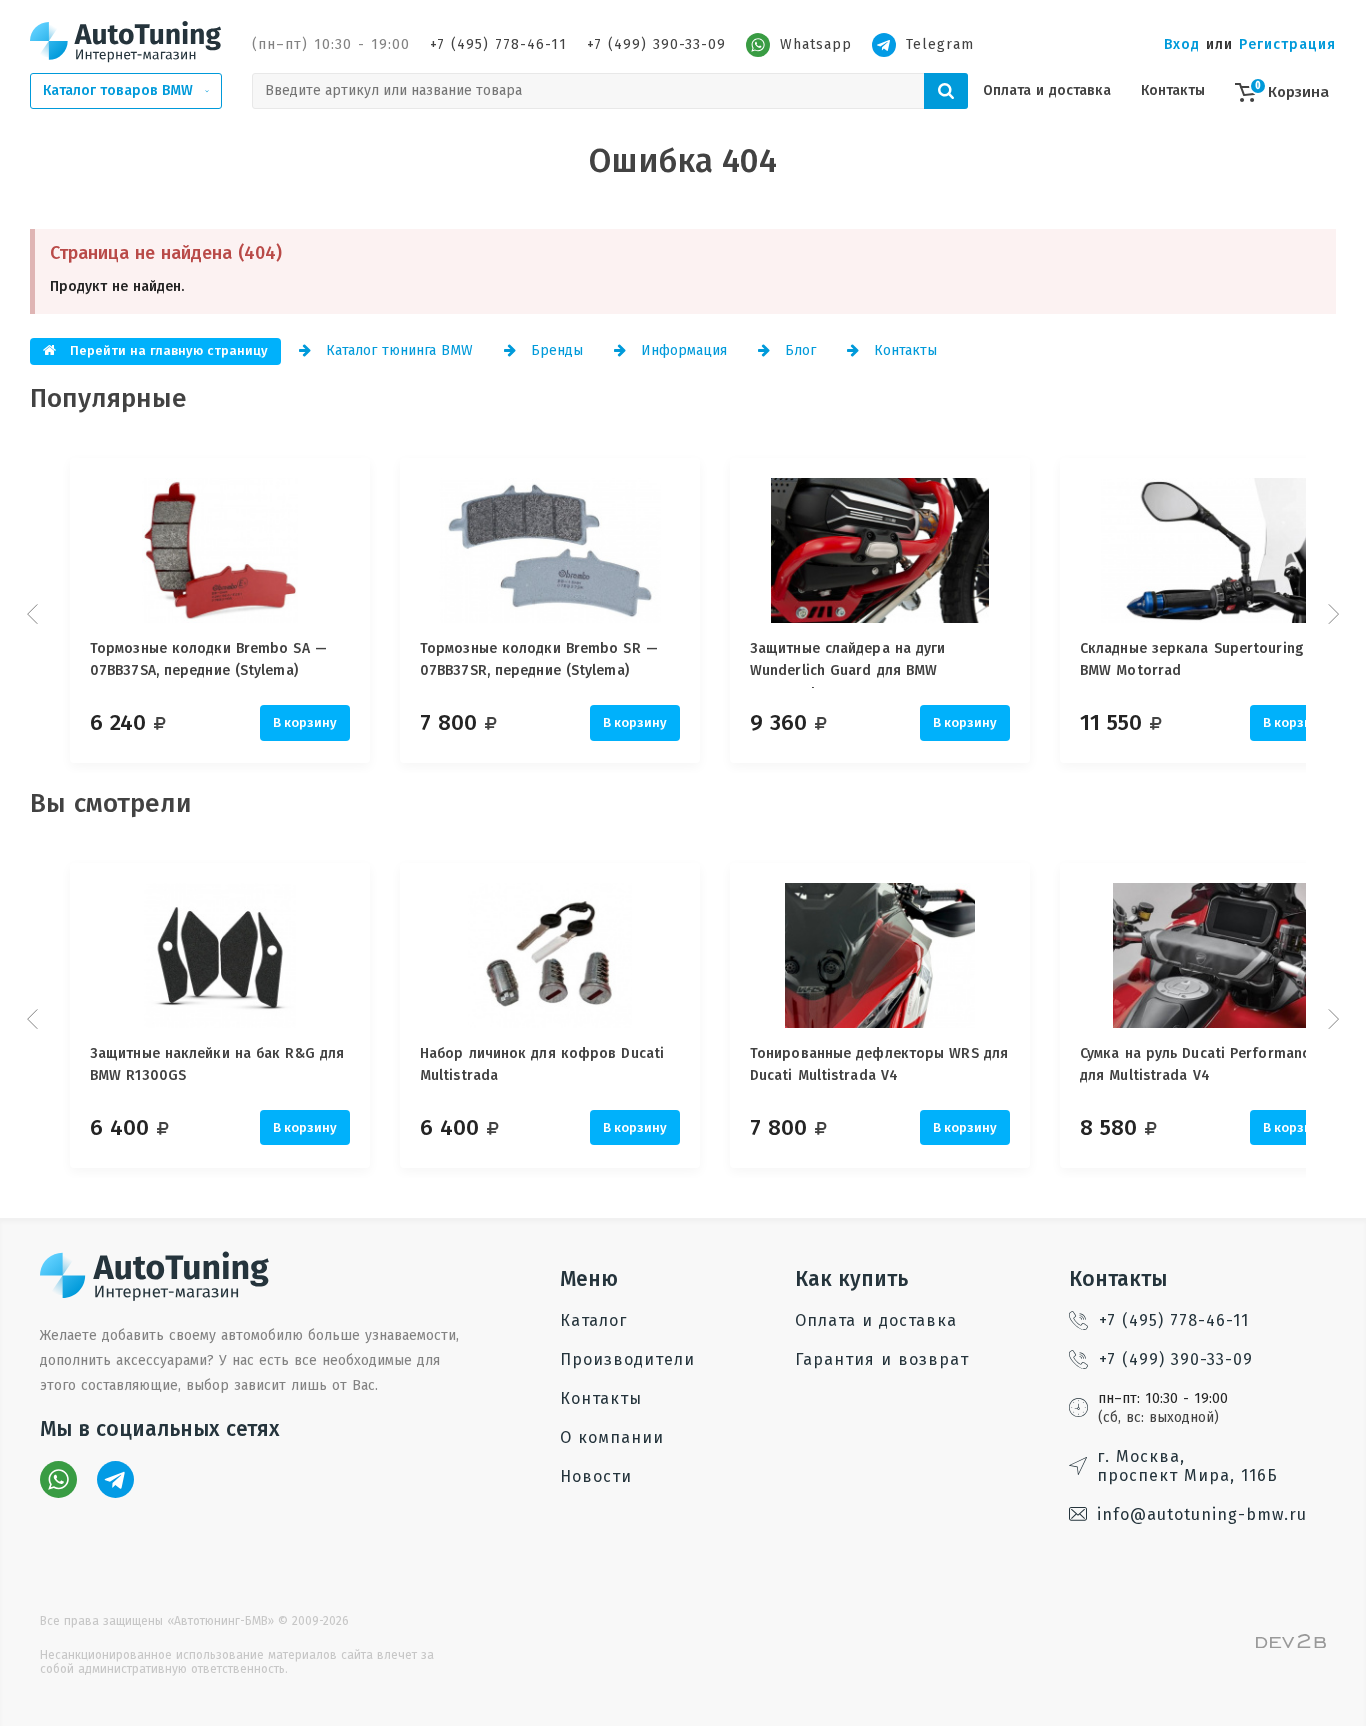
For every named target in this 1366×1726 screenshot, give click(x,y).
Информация (681, 350)
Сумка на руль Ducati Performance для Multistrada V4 (1198, 1064)
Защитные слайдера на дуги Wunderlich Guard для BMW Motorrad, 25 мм (848, 664)
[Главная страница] (126, 41)
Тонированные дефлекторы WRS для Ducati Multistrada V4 (879, 1064)
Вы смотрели (111, 803)
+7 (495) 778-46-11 (498, 44)
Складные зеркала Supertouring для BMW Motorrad (1206, 659)
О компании (612, 1437)
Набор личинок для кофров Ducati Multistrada (542, 1064)
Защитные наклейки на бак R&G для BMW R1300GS (217, 1064)
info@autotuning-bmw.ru (1202, 1514)
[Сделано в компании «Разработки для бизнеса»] (1291, 1643)
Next (1331, 614)
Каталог (593, 1320)
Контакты (1173, 90)
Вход (1182, 44)
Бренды (554, 350)
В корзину (305, 722)
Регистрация (1287, 44)
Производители (627, 1359)
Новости (596, 1476)
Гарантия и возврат (882, 1359)
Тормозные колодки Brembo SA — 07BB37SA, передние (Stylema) (208, 659)
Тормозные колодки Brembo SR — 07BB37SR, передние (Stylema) (539, 659)
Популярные (108, 398)
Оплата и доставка (1047, 90)
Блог (798, 350)
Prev (35, 614)
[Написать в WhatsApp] (58, 1479)
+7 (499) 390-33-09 (656, 44)
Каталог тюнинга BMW (397, 350)
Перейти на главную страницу (167, 350)
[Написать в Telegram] (115, 1479)
